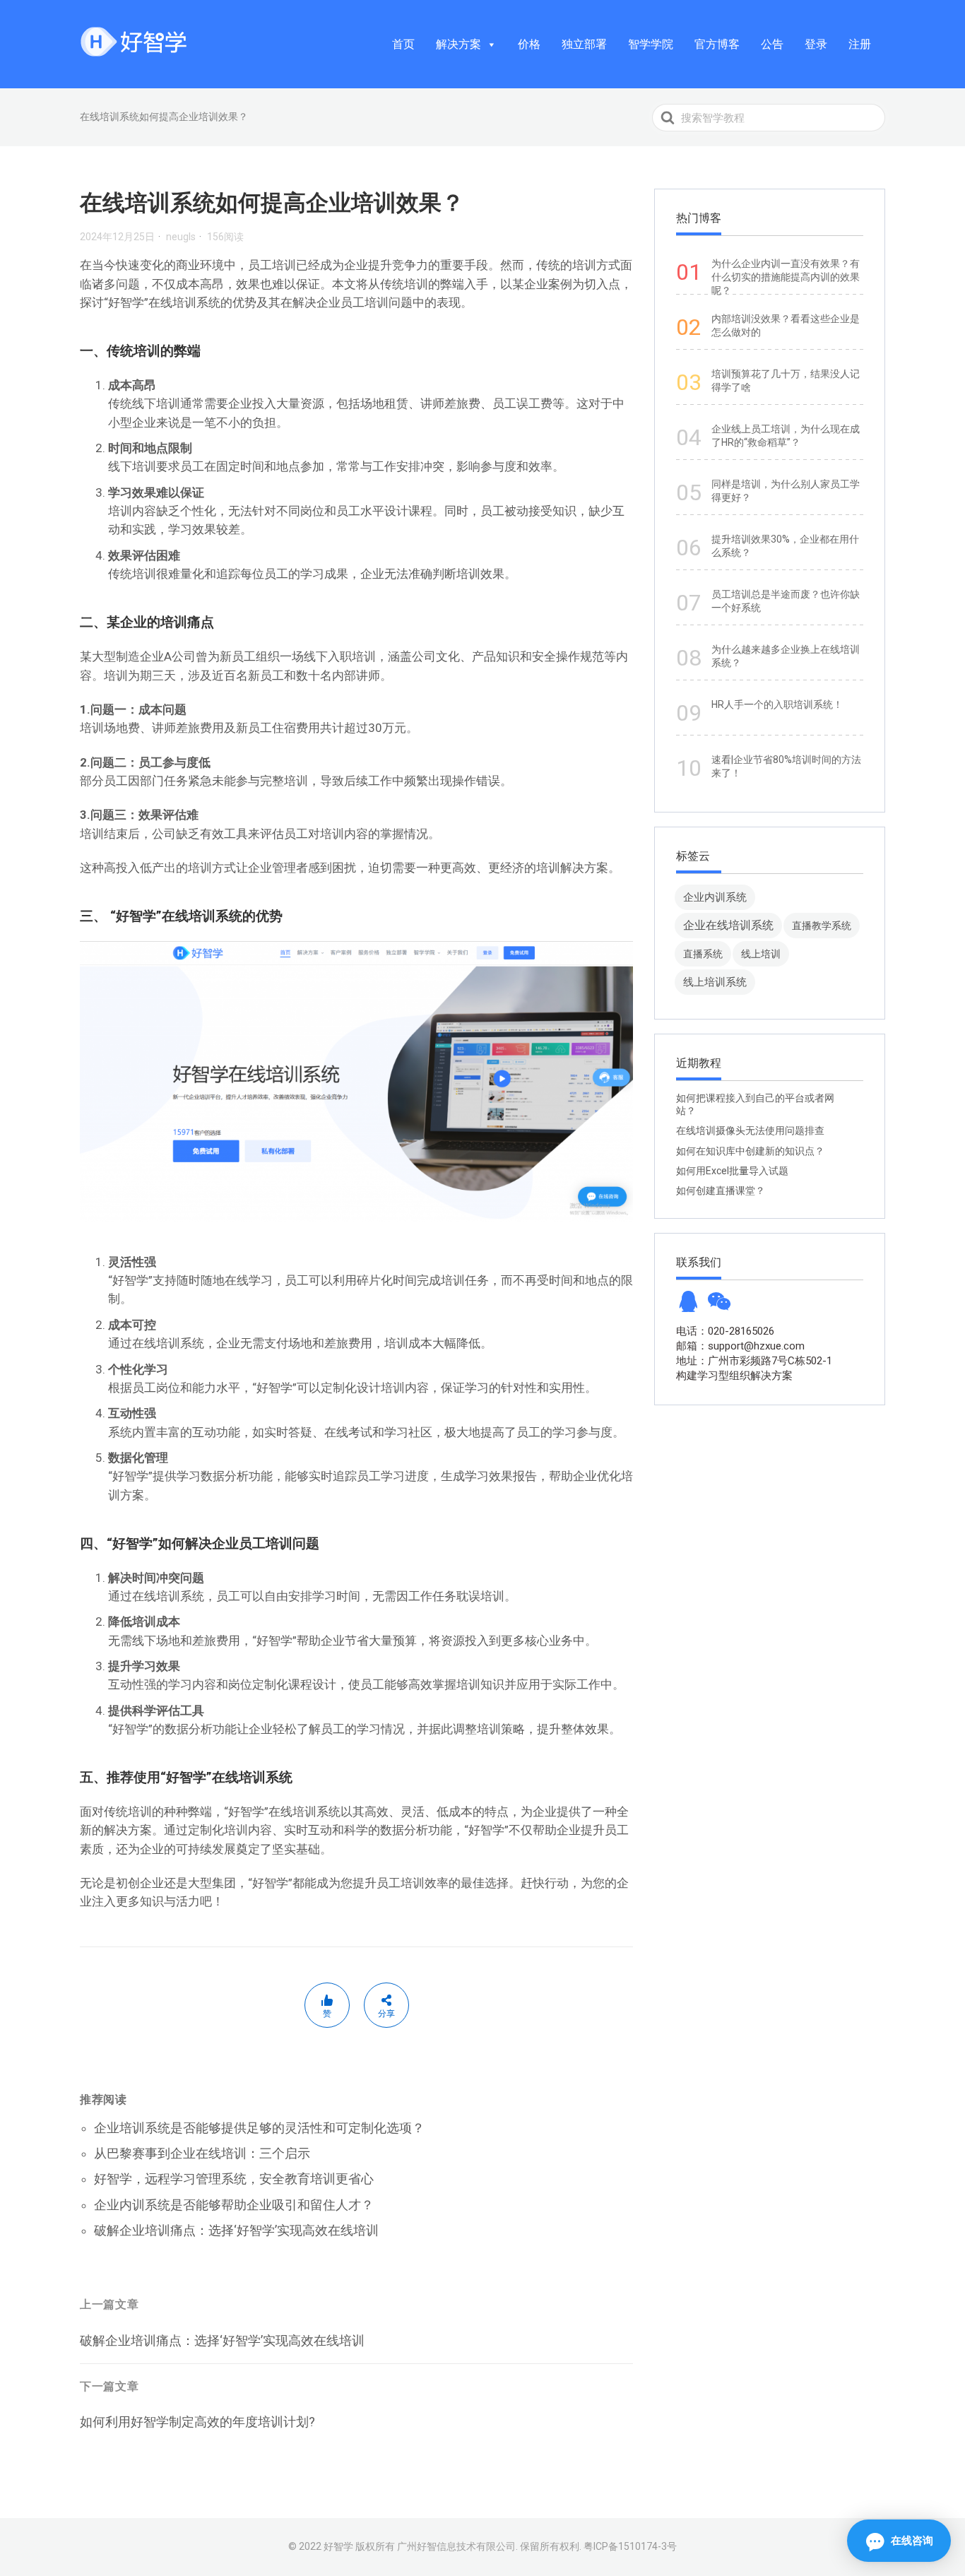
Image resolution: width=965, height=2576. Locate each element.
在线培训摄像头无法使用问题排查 (750, 1130)
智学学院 (651, 44)
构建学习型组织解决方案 (734, 1376)
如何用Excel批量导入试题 (732, 1171)
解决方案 (458, 44)
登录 (816, 44)
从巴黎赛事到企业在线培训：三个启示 (202, 2153)
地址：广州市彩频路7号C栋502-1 (754, 1361)
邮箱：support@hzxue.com (740, 1346)
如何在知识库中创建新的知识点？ (750, 1151)
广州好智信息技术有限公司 (456, 2546)
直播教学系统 (822, 926)
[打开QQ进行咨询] (688, 1306)
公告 (772, 44)
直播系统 (703, 954)
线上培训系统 (715, 982)
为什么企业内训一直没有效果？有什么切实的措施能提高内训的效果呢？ (786, 277)
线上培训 (761, 954)
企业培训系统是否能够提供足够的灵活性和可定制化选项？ (259, 2128)
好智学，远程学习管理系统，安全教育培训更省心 (234, 2179)
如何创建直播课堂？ (721, 1190)
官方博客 (717, 44)
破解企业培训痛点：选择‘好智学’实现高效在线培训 (236, 2230)
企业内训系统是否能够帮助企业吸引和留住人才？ (234, 2205)
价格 (529, 44)
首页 (403, 44)
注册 (860, 44)
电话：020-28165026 (725, 1331)
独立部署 (584, 44)
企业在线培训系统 (728, 925)
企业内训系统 (715, 897)
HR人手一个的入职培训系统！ (777, 704)
